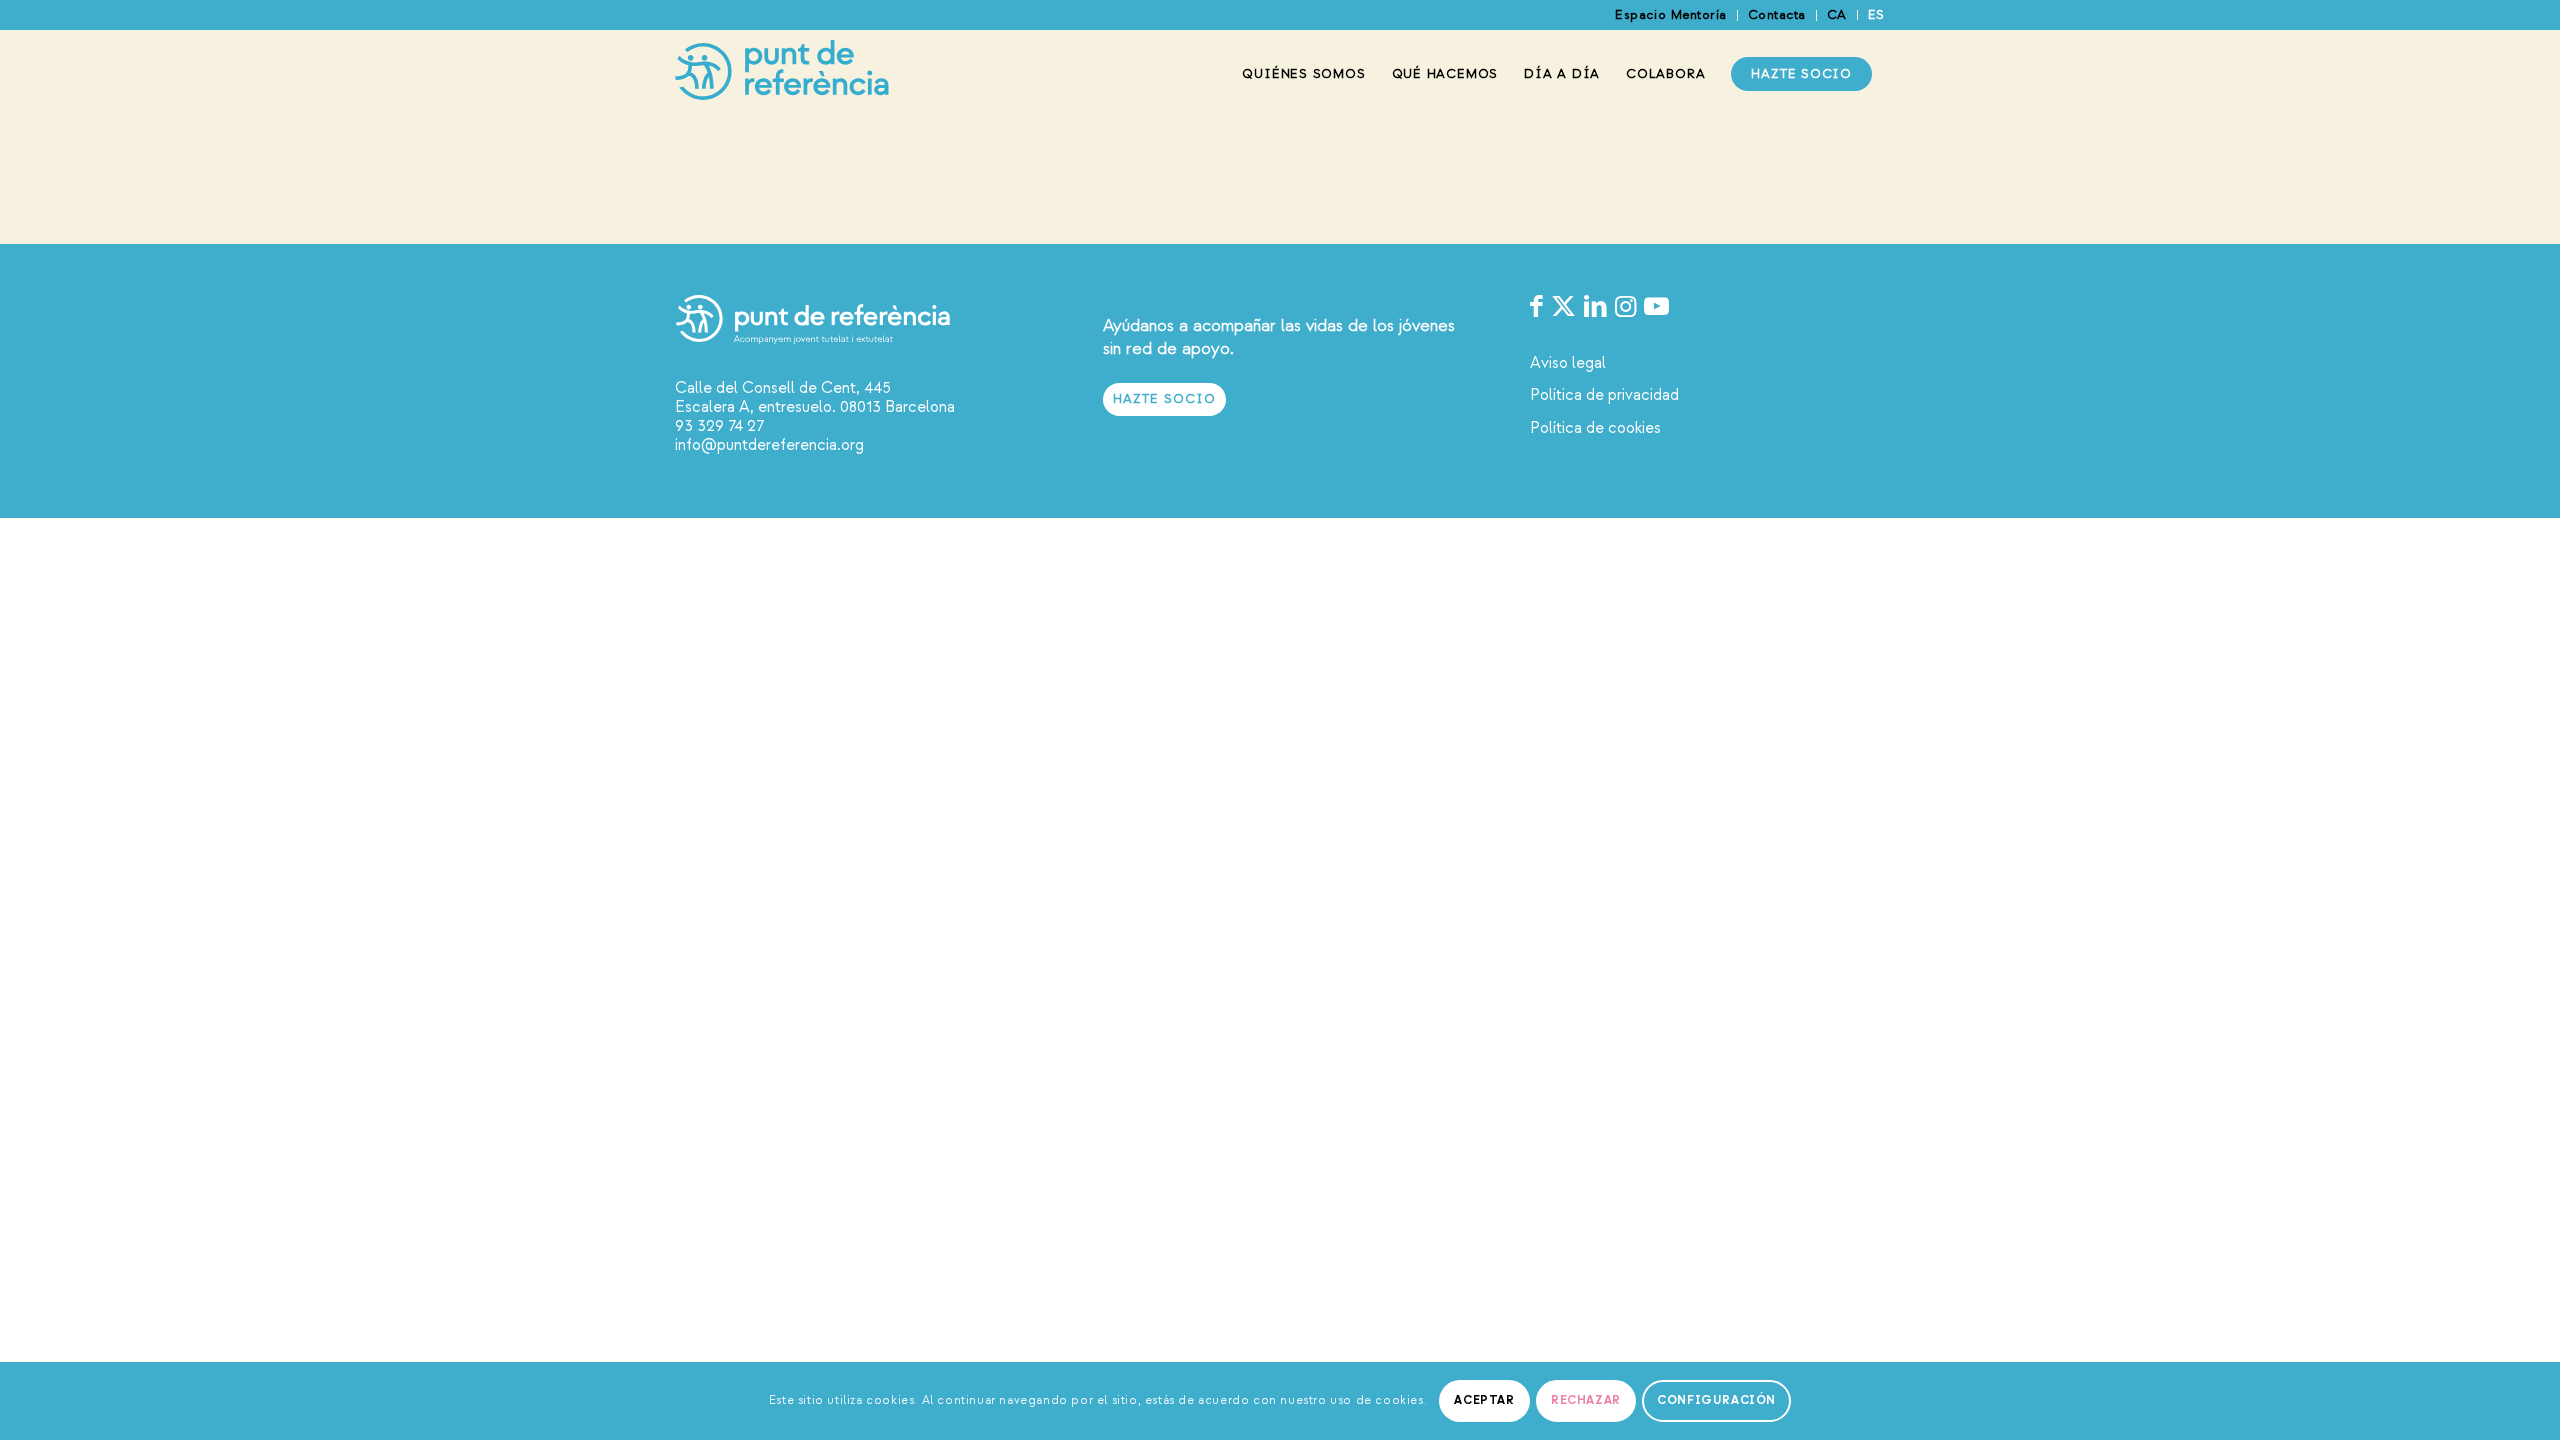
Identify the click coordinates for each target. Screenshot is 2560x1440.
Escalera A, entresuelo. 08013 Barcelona (815, 407)
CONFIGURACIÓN (1716, 1400)
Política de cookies (1595, 428)
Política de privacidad (1604, 395)
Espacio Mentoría (1670, 15)
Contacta (1777, 15)
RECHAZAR (1586, 1400)
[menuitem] (1671, 15)
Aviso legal (1568, 363)
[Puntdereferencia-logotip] (782, 74)
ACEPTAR (1484, 1400)
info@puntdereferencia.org (769, 445)
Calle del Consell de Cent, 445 (783, 388)
